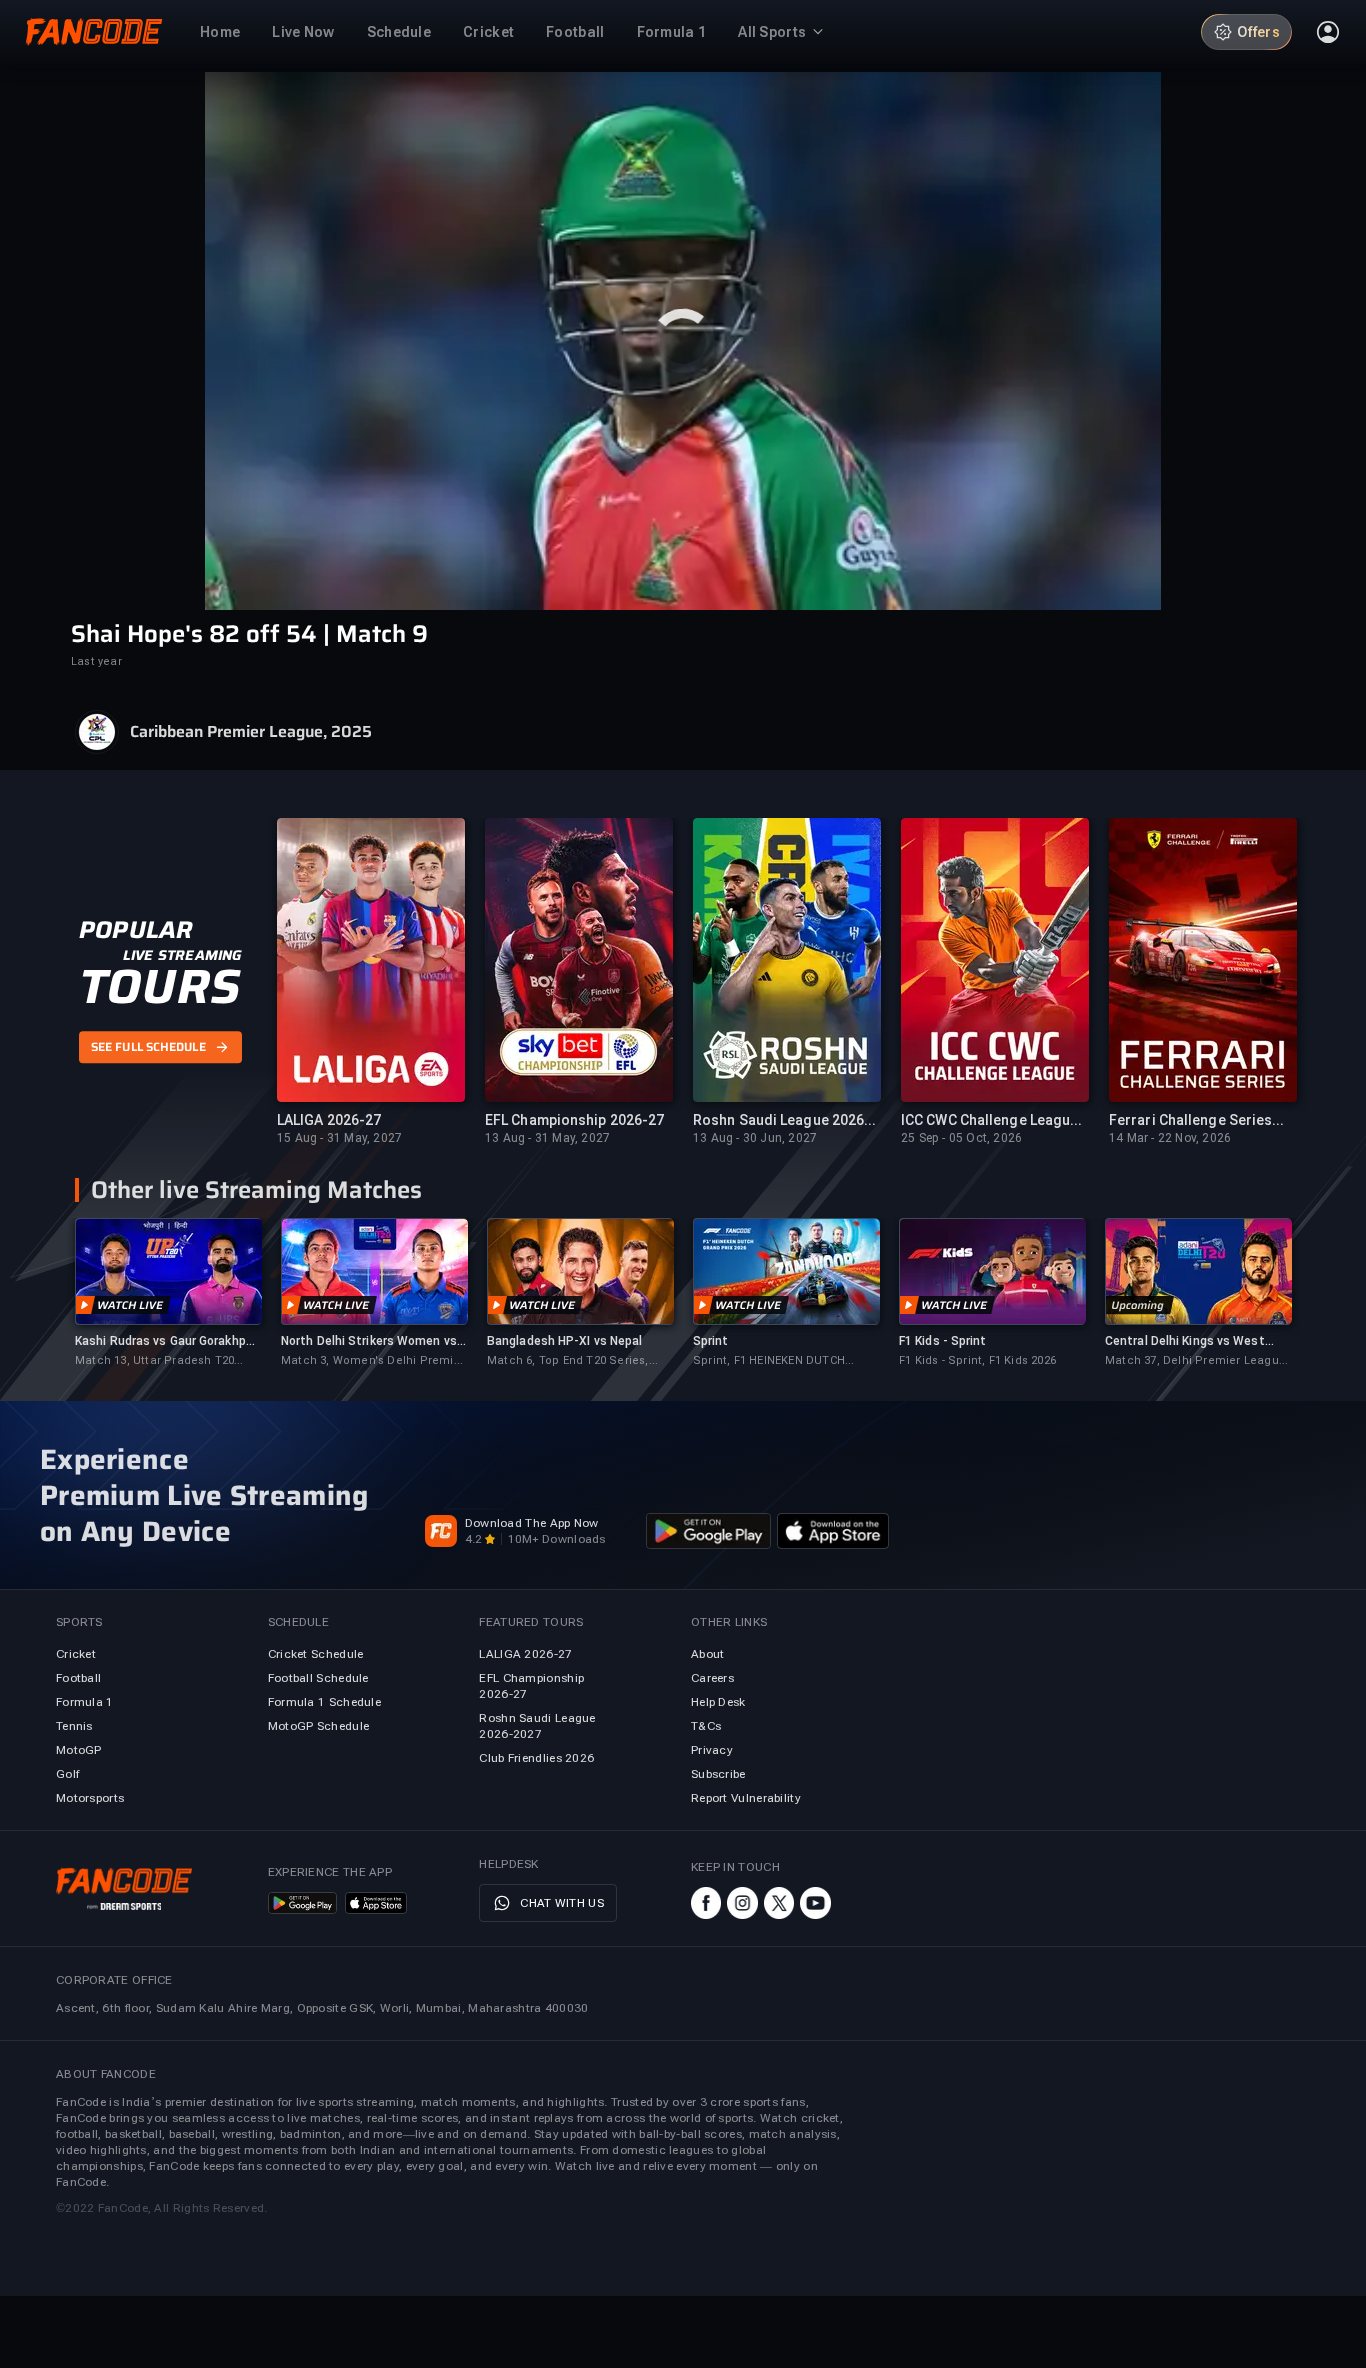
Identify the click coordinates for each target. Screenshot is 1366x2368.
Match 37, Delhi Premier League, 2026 (1197, 1361)
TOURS (159, 987)
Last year (96, 661)
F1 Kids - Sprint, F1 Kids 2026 (977, 1360)
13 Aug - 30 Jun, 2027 (755, 1138)
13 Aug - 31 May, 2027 (547, 1138)
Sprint (711, 1341)
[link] (168, 1293)
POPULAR (135, 930)
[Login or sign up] (1328, 32)
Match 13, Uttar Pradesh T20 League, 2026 (154, 1361)
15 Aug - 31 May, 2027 (339, 1138)
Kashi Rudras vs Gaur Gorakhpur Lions (166, 1341)
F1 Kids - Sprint (943, 1341)
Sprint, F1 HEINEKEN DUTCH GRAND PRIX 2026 (769, 1361)
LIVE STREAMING (182, 955)
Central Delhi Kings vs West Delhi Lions (1185, 1341)
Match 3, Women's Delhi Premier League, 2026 (373, 1361)
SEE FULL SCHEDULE (148, 1048)
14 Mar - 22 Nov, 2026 (1170, 1138)
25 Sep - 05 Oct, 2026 (961, 1138)
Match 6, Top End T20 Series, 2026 (568, 1361)
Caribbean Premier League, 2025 (251, 732)
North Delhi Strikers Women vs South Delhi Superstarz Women (372, 1341)
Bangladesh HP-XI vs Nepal (565, 1341)
